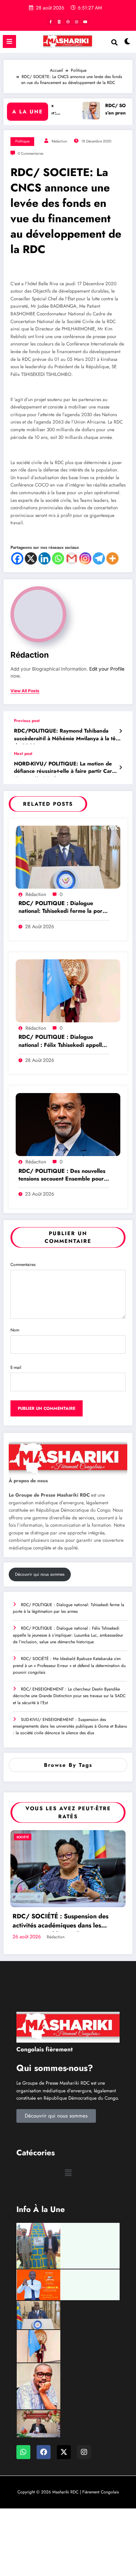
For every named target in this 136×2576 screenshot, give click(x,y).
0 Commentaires (31, 153)
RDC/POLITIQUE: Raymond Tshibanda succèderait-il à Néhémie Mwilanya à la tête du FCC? (67, 736)
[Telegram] (99, 558)
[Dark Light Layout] (127, 43)
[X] (31, 558)
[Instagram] (85, 558)
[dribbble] (68, 22)
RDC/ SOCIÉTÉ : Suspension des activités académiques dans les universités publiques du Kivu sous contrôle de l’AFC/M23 (62, 1922)
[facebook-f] (51, 22)
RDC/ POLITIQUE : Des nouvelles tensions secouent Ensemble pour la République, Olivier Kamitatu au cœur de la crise (63, 1175)
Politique (22, 141)
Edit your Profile (107, 669)
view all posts (25, 691)
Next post (23, 754)
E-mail (16, 1367)
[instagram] (77, 22)
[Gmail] (72, 558)
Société (23, 1837)
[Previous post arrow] (120, 731)
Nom (15, 1330)
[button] (68, 2173)
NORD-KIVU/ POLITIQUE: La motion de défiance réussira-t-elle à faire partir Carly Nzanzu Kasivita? (65, 769)
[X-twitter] (64, 2452)
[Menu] (9, 41)
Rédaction (59, 141)
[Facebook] (17, 558)
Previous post (27, 721)
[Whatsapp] (58, 558)
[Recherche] (114, 43)
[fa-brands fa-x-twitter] (59, 22)
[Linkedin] (44, 558)
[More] (112, 558)
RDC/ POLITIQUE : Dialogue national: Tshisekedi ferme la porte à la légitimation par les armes (63, 908)
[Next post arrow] (120, 768)
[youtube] (85, 22)
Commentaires (23, 1265)
